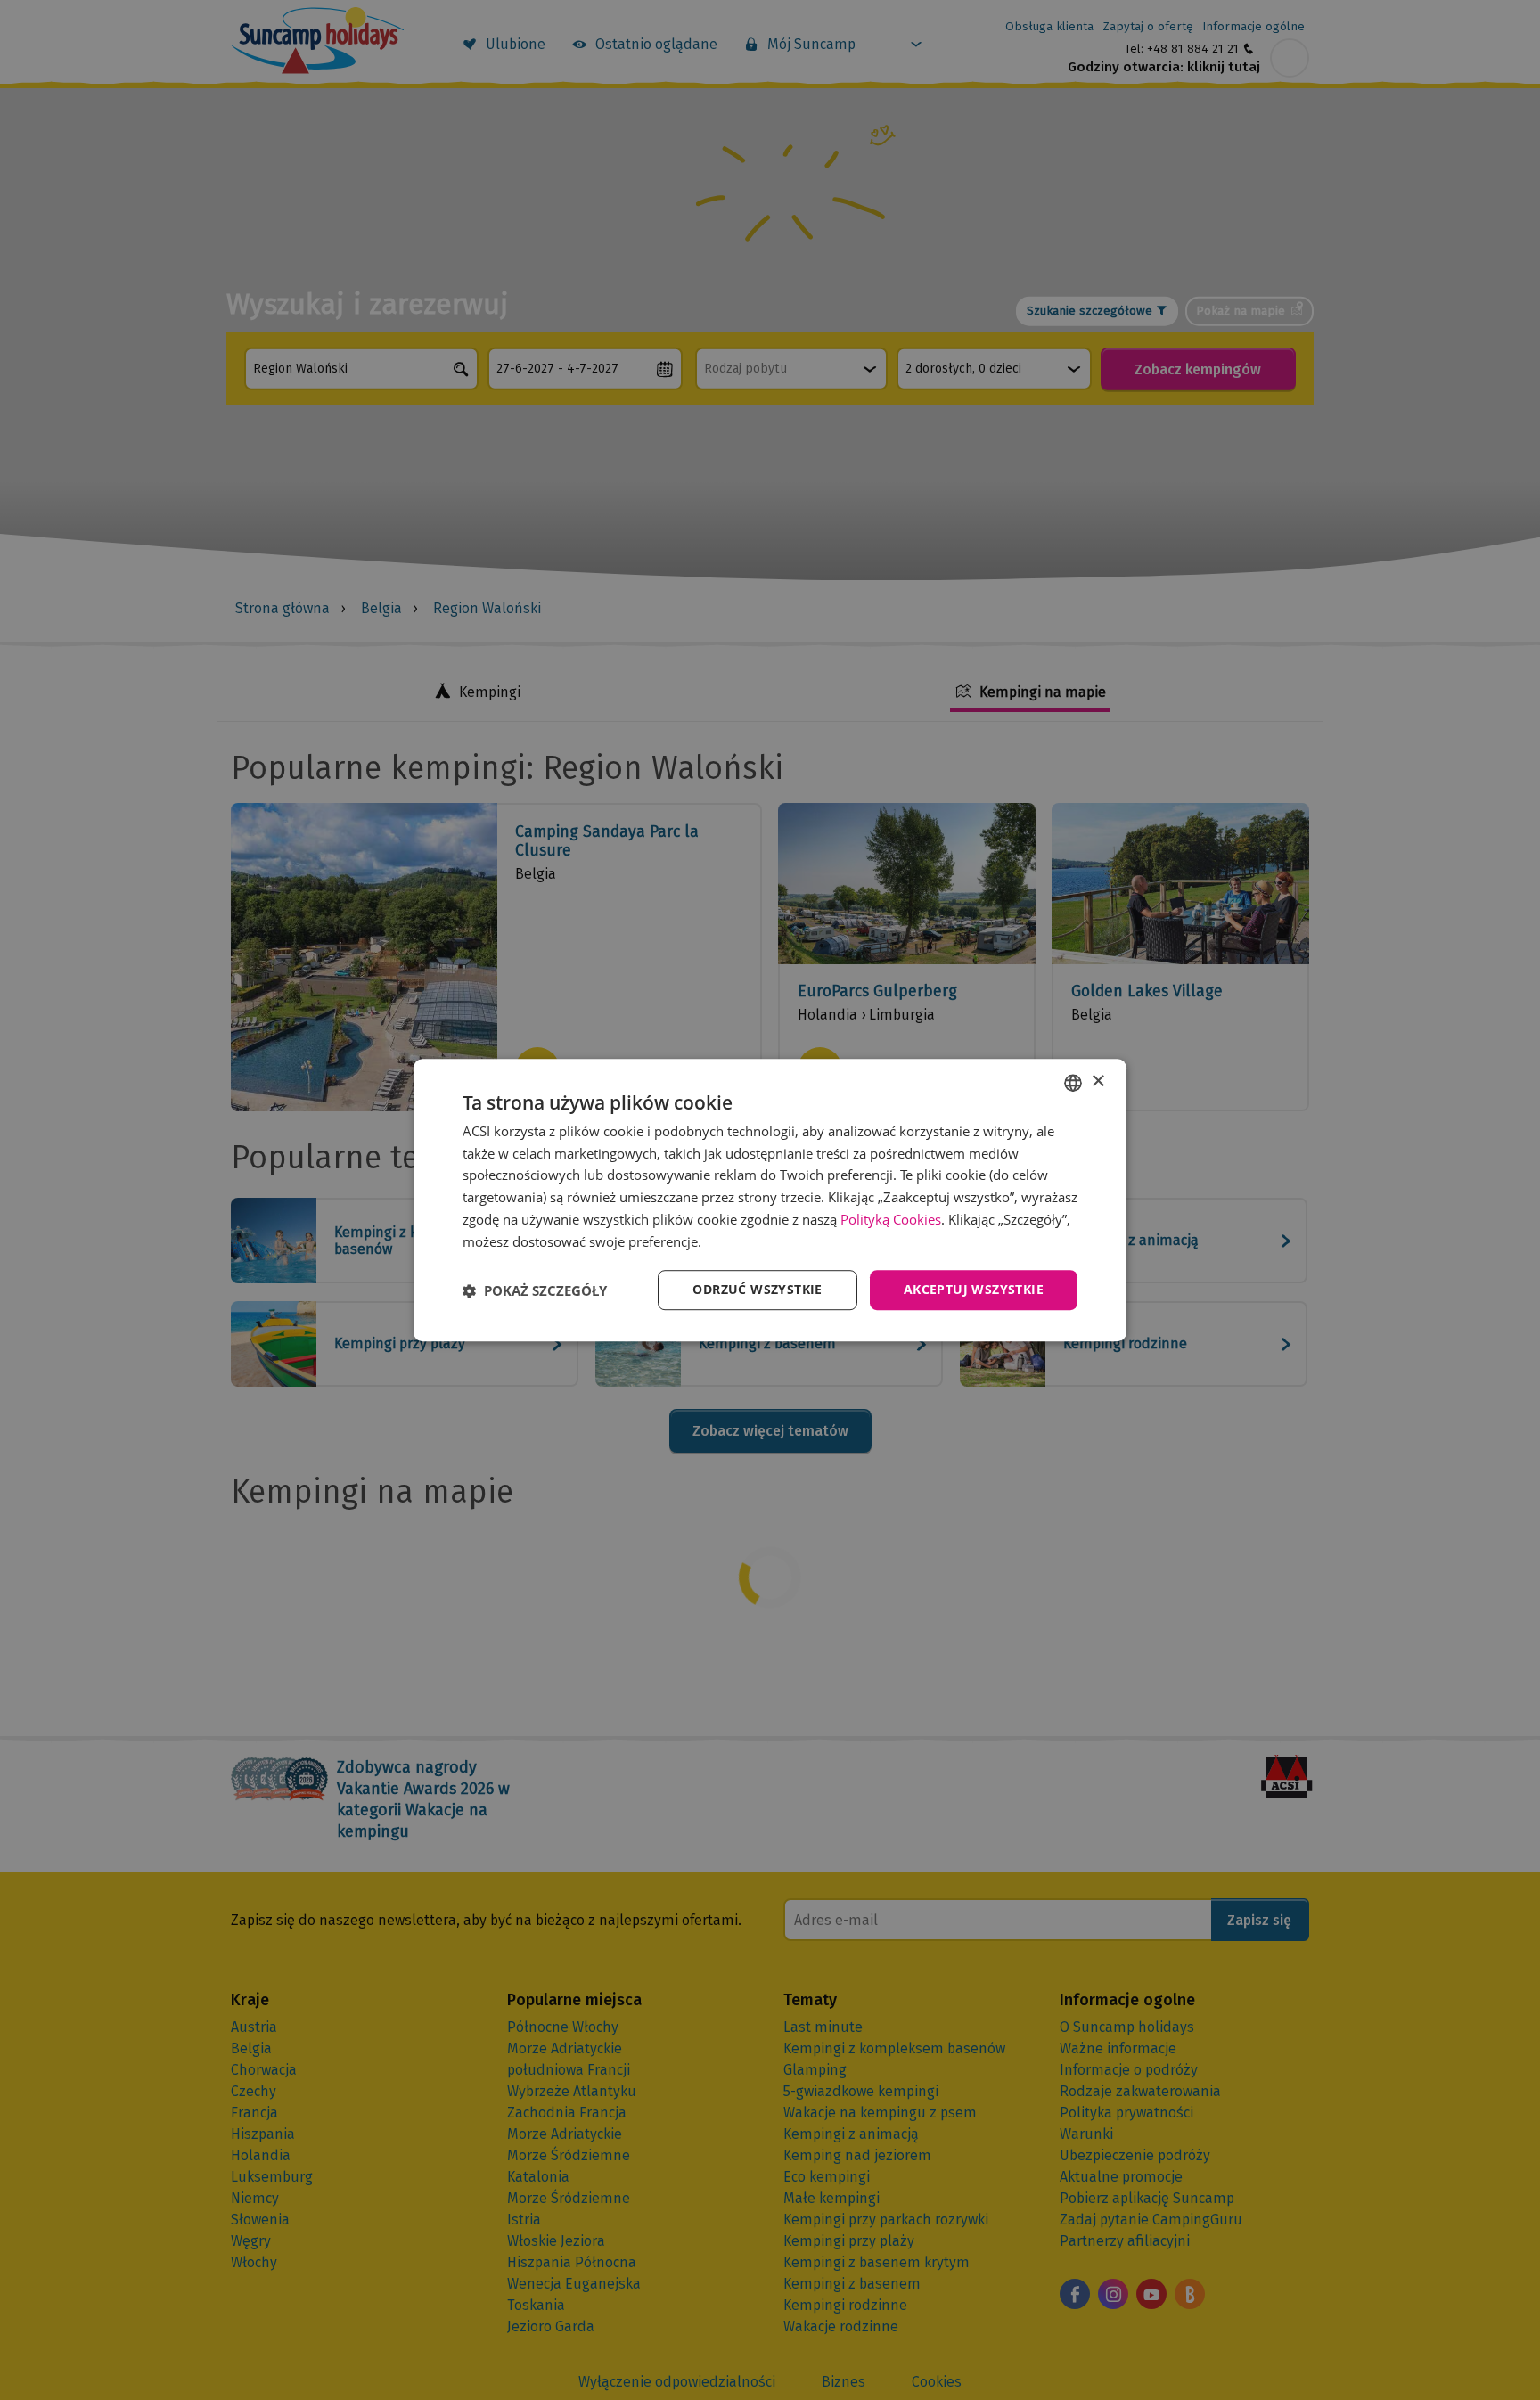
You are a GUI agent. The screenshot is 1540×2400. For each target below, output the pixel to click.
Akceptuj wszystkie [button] (974, 1290)
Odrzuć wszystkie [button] (757, 1290)
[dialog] (770, 1200)
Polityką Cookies (891, 1219)
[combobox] (1073, 1083)
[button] (535, 1290)
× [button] (1098, 1081)
